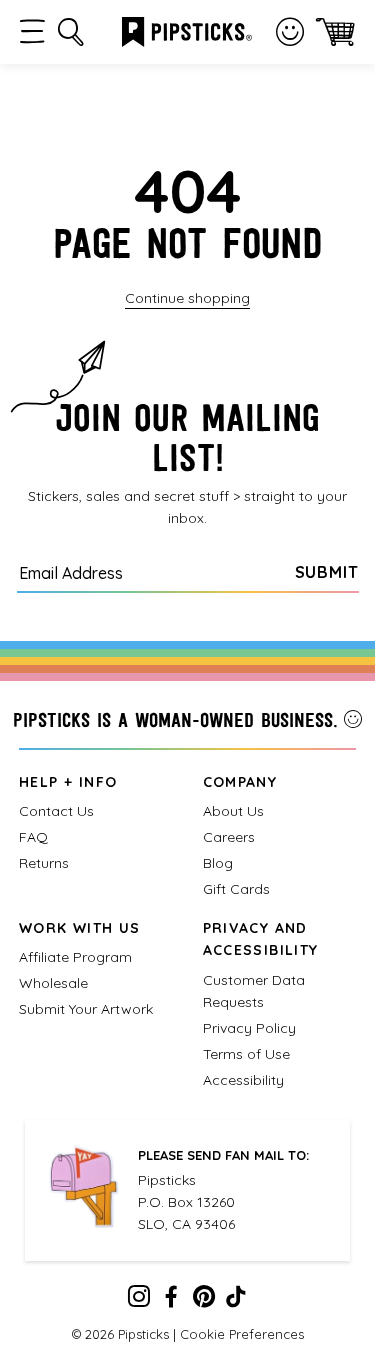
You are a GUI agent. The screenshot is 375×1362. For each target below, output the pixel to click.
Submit (327, 572)
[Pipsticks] (187, 30)
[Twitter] (204, 1301)
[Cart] (335, 31)
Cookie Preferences (242, 1334)
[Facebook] (171, 1301)
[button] (32, 31)
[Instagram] (139, 1301)
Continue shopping (187, 298)
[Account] (290, 32)
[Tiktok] (236, 1301)
